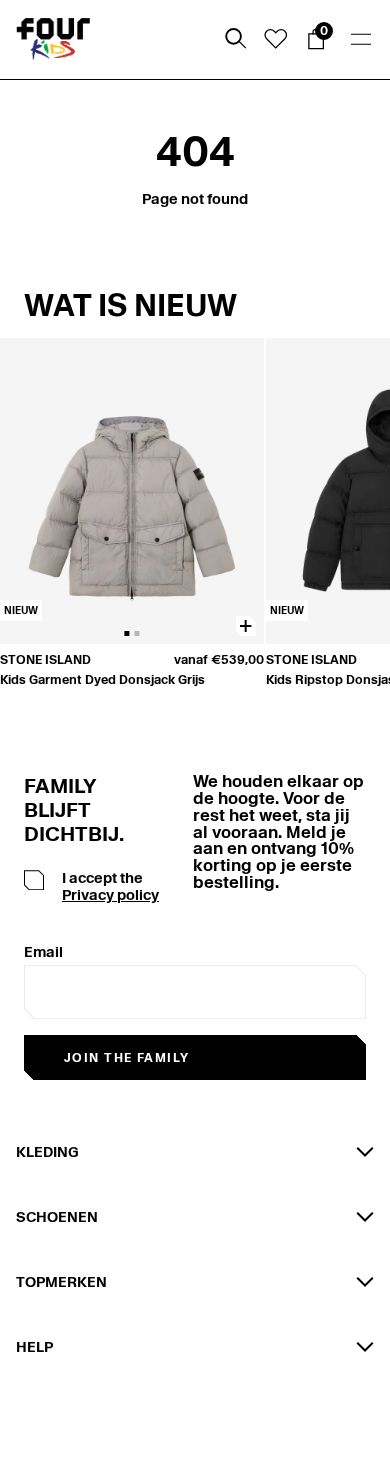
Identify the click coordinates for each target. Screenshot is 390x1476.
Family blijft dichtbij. (66, 810)
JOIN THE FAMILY (127, 1057)
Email (43, 952)
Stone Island (45, 659)
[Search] (236, 39)
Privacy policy (110, 895)
